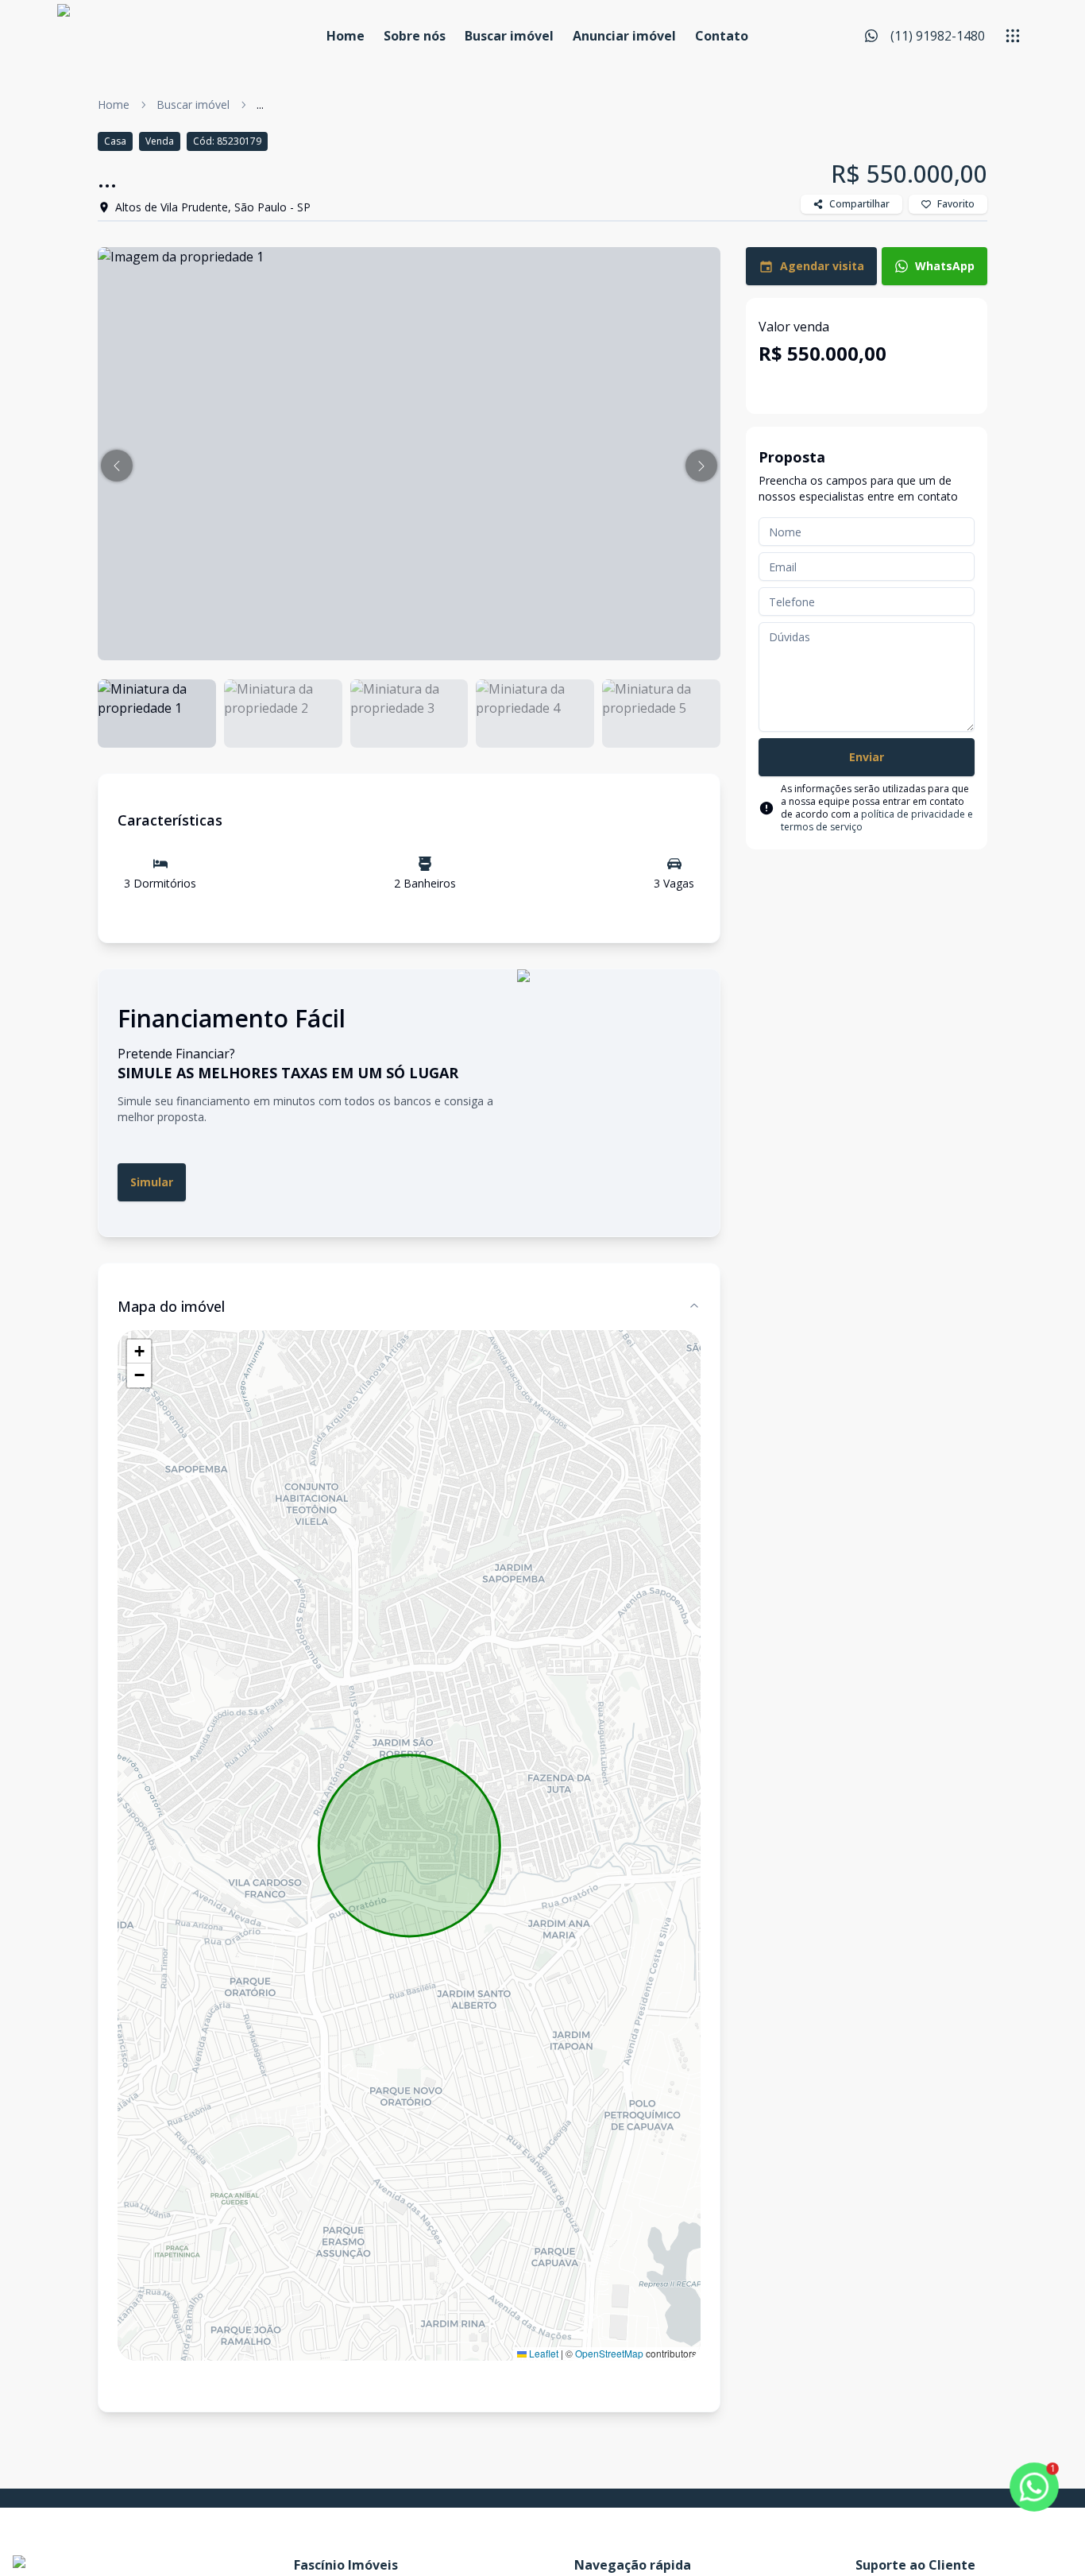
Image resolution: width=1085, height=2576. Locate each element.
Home (346, 36)
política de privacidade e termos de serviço (877, 820)
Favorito (956, 204)
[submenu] (1013, 36)
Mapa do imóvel (171, 1306)
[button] (117, 466)
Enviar (867, 757)
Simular (152, 1182)
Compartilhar (859, 204)
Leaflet (542, 2353)
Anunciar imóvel (624, 36)
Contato (722, 36)
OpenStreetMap (609, 2353)
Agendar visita (822, 266)
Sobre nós (415, 36)
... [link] (260, 104)
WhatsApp (945, 266)
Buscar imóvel (509, 36)
